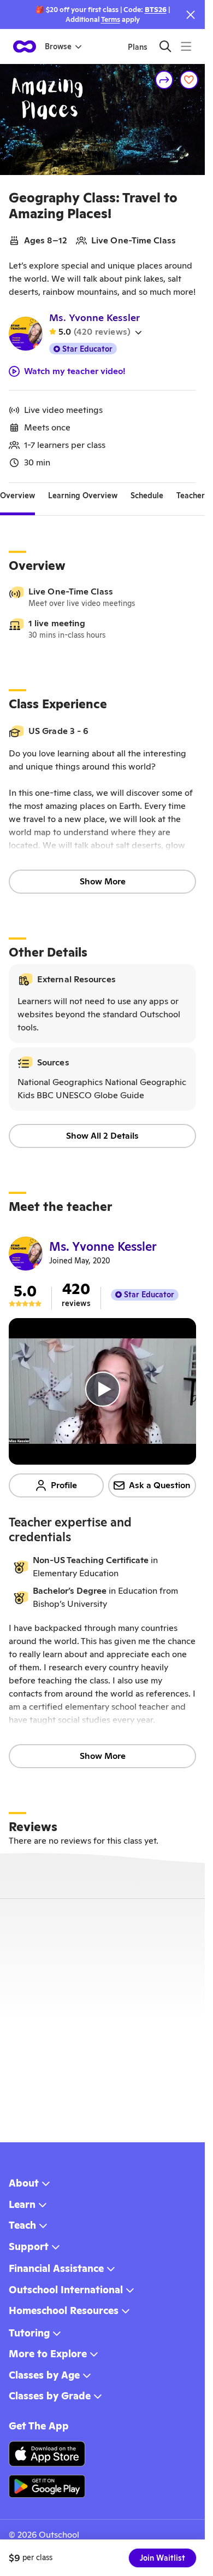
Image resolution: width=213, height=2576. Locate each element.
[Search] (165, 46)
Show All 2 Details (102, 1136)
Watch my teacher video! (75, 371)
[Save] (189, 80)
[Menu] (186, 46)
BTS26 (156, 10)
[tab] (17, 496)
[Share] (164, 80)
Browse (58, 46)
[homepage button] (25, 46)
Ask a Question (160, 1485)
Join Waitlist (162, 2558)
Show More (103, 881)
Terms (111, 19)
